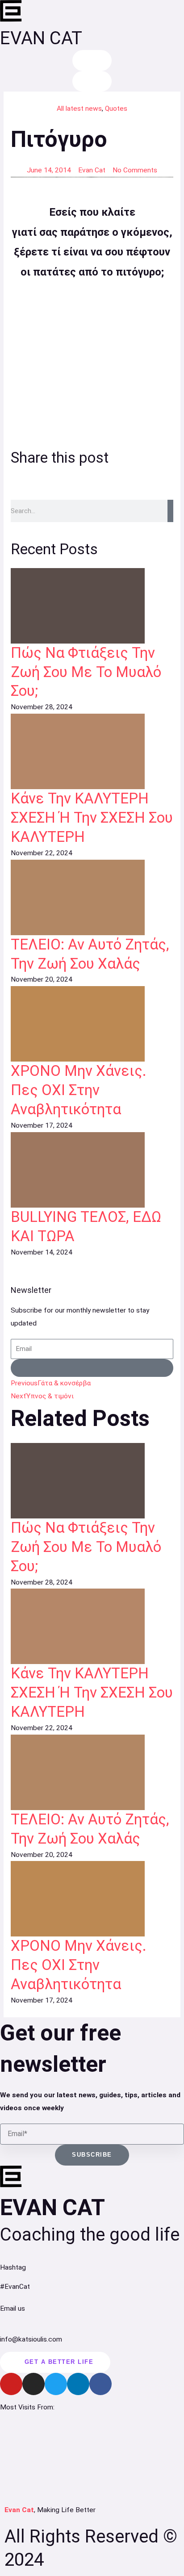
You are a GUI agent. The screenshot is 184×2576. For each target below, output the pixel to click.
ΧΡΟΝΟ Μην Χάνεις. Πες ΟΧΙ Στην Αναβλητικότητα (79, 1090)
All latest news (79, 109)
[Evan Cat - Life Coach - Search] (92, 61)
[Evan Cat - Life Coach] (11, 11)
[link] (92, 606)
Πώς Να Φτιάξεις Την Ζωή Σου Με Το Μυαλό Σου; (86, 672)
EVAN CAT (41, 38)
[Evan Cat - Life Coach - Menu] (92, 82)
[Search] (170, 511)
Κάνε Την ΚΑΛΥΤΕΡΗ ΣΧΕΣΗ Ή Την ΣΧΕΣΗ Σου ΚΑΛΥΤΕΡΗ (92, 818)
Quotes (116, 109)
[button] (21, 478)
